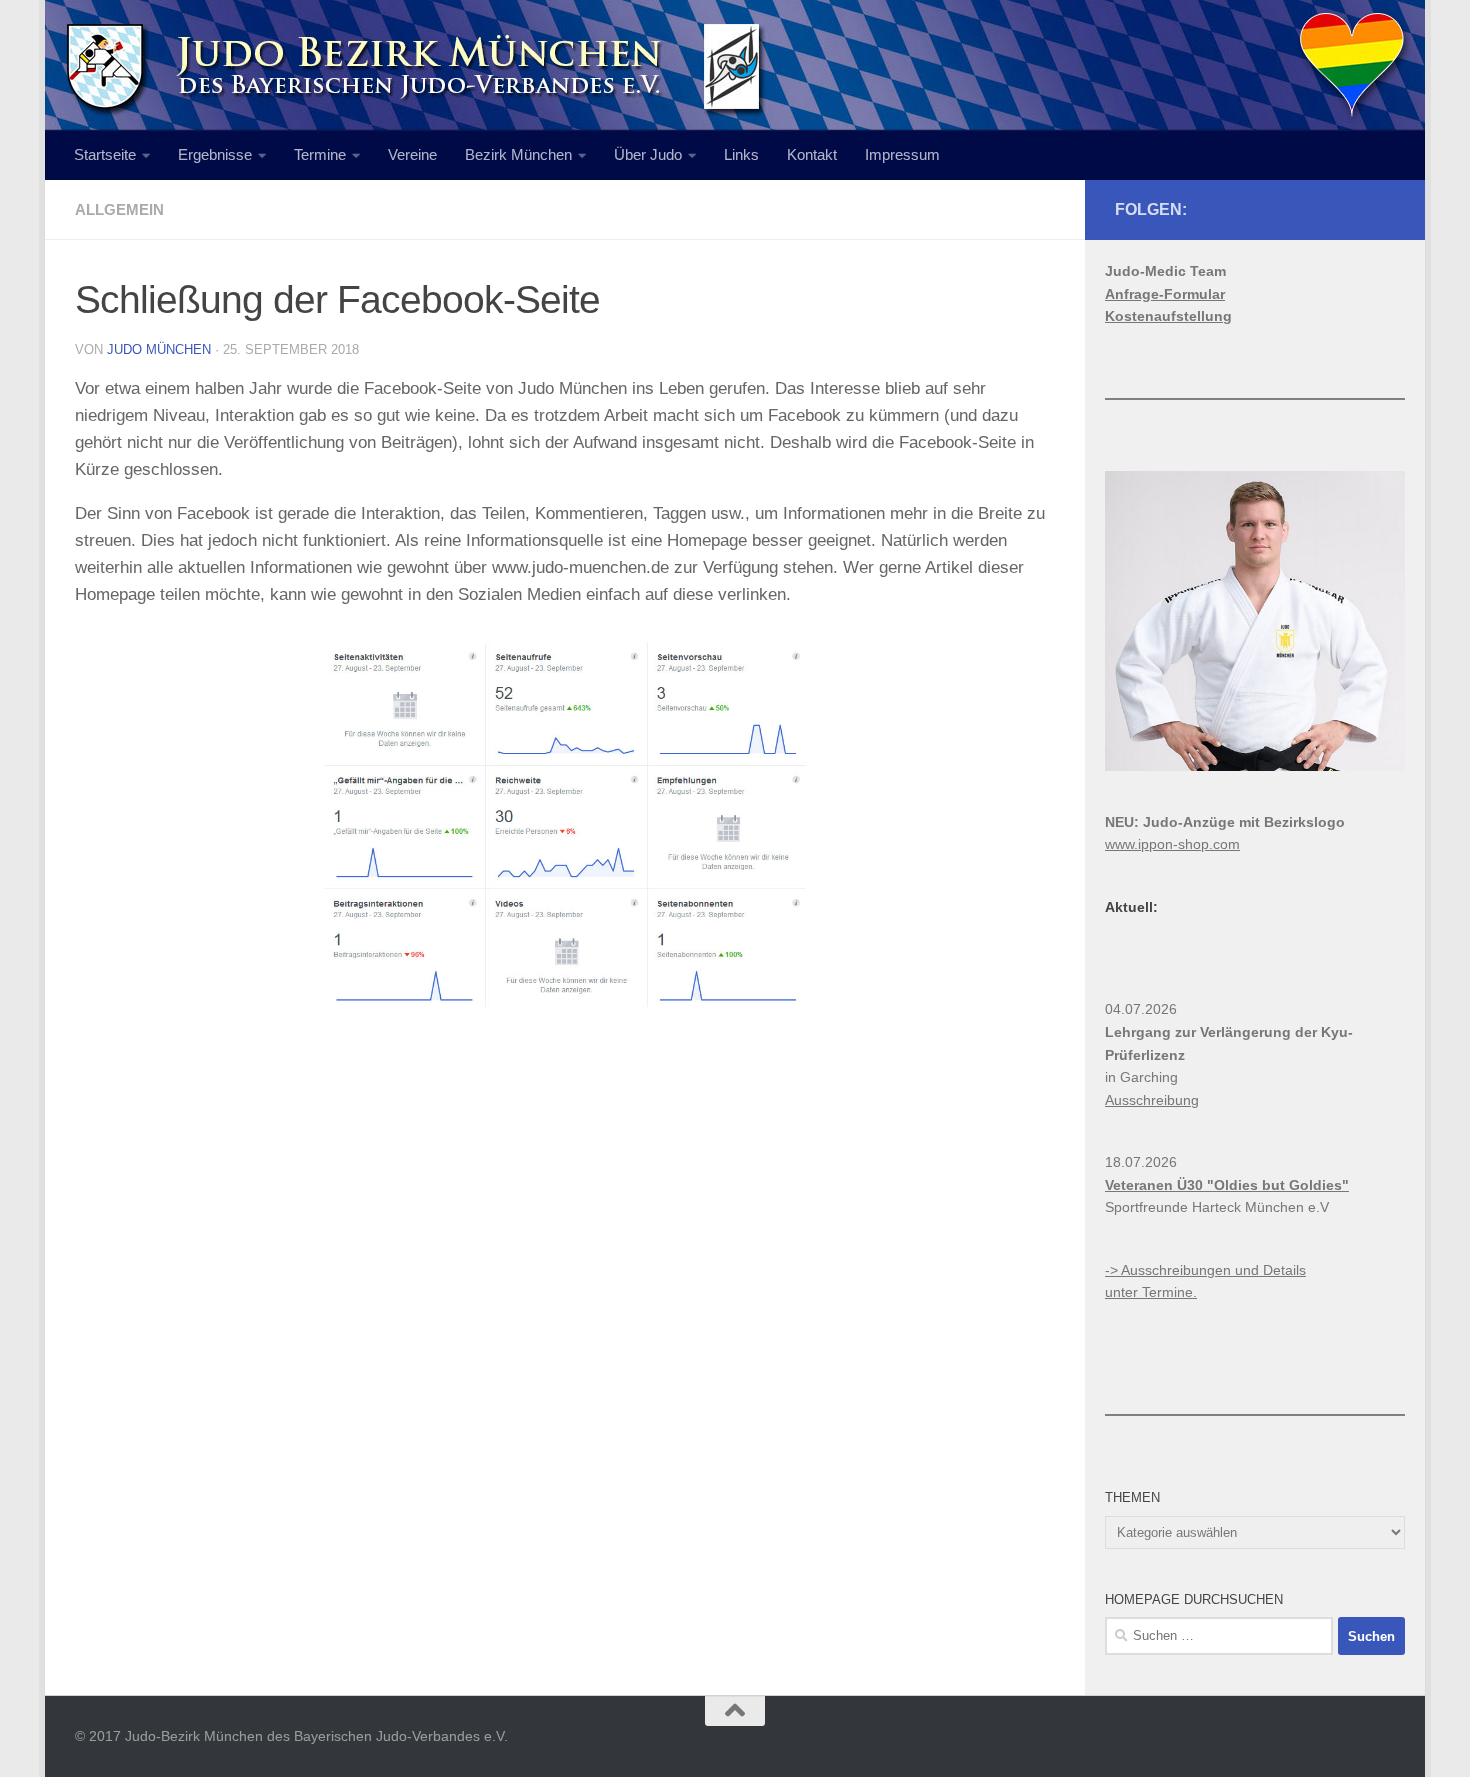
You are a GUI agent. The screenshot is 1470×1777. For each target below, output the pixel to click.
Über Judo (648, 154)
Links (741, 154)
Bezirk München (518, 154)
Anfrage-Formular (1165, 294)
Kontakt (812, 154)
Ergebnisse (215, 154)
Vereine (412, 154)
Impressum (902, 154)
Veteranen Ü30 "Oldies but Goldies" (1227, 1185)
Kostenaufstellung (1168, 316)
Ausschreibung (1152, 1100)
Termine (320, 154)
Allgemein (119, 209)
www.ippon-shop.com (1172, 844)
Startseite (105, 154)
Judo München (159, 349)
